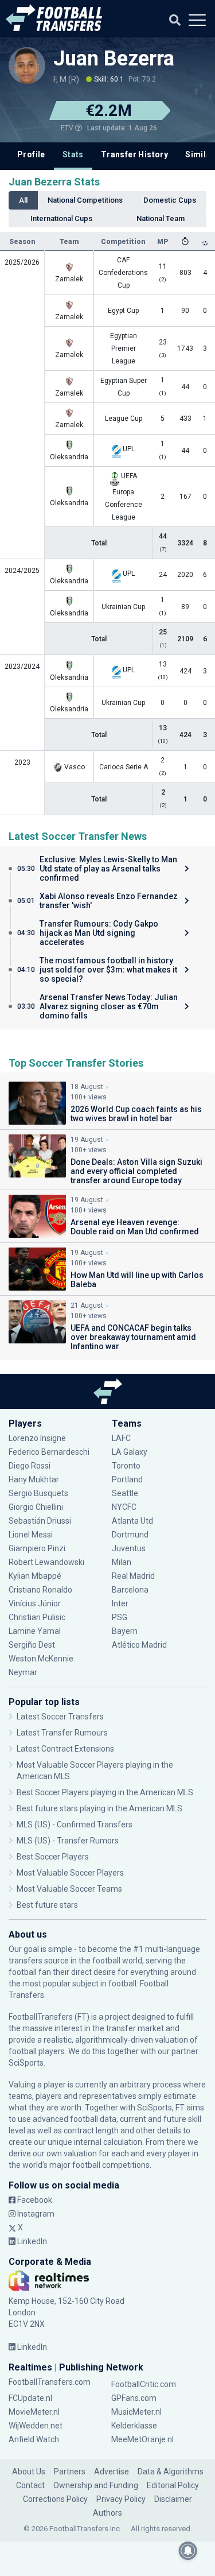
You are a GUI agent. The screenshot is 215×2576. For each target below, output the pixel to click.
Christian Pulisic (37, 1617)
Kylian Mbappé (36, 1576)
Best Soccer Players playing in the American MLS (105, 1792)
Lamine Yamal (35, 1631)
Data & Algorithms (171, 2472)
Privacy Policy (121, 2499)
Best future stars (47, 1905)
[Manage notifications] (188, 2551)
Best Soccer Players (53, 1857)
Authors (107, 2513)
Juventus (129, 1548)
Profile (31, 154)
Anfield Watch (34, 2439)
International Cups (61, 218)
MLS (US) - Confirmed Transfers (75, 1824)
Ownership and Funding (96, 2485)
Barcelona (130, 1590)
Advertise (112, 2472)
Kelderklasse (134, 2426)
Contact (30, 2485)
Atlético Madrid (139, 1645)
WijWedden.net (36, 2426)
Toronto (126, 1466)
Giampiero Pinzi (37, 1548)
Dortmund (130, 1535)
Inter (120, 1603)
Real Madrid (133, 1576)
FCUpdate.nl (30, 2398)
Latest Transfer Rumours (62, 1733)
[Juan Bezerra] (27, 65)
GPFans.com (134, 2398)
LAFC (121, 1438)
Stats (73, 154)
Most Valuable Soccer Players (70, 1873)
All (23, 200)
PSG (120, 1617)
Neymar (23, 1672)
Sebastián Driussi (41, 1521)
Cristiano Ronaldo (40, 1590)
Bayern (125, 1631)
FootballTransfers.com (50, 2382)
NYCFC (124, 1507)
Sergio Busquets (38, 1493)
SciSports (26, 2063)
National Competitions (85, 200)
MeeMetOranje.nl (142, 2439)
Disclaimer (173, 2499)
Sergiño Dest (32, 1645)
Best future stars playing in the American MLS (99, 1808)
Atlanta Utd (132, 1521)
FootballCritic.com (144, 2384)
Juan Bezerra (114, 59)
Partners (70, 2472)
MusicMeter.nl (136, 2412)
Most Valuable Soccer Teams (69, 1889)
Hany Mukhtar (34, 1479)
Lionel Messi (32, 1535)
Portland (127, 1479)
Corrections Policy (55, 2499)
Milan (122, 1562)
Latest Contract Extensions (65, 1749)
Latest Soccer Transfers (60, 1717)
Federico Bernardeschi (49, 1452)
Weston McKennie (41, 1659)
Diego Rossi (30, 1466)
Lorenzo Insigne (37, 1438)
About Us (29, 2472)
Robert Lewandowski (46, 1562)
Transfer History (134, 154)
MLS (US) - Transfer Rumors (68, 1841)
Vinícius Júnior (35, 1603)
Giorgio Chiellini (36, 1507)
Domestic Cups (170, 200)
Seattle (125, 1493)
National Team (161, 218)
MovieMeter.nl (34, 2412)
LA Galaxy (130, 1452)
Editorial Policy (173, 2485)
